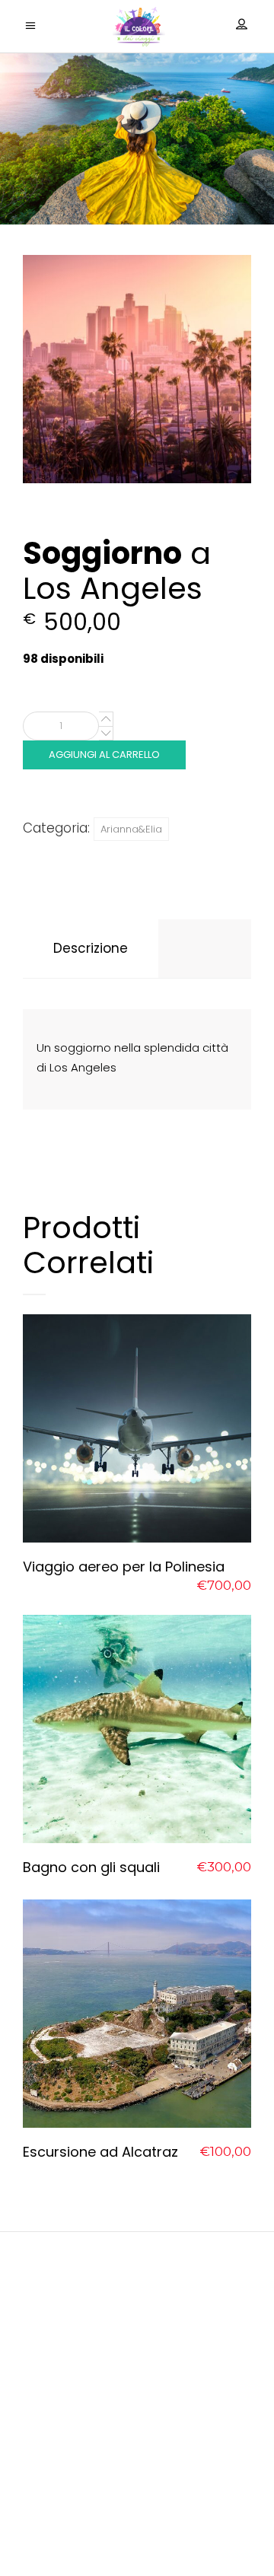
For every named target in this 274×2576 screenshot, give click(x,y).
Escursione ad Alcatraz (100, 2152)
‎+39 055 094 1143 (137, 2457)
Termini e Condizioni (137, 2531)
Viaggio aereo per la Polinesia (124, 1567)
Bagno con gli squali (91, 1867)
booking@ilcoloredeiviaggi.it (137, 2430)
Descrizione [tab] (91, 948)
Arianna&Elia (131, 829)
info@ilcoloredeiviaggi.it (137, 2410)
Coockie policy (137, 2512)
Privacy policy (137, 2492)
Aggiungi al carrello (104, 755)
